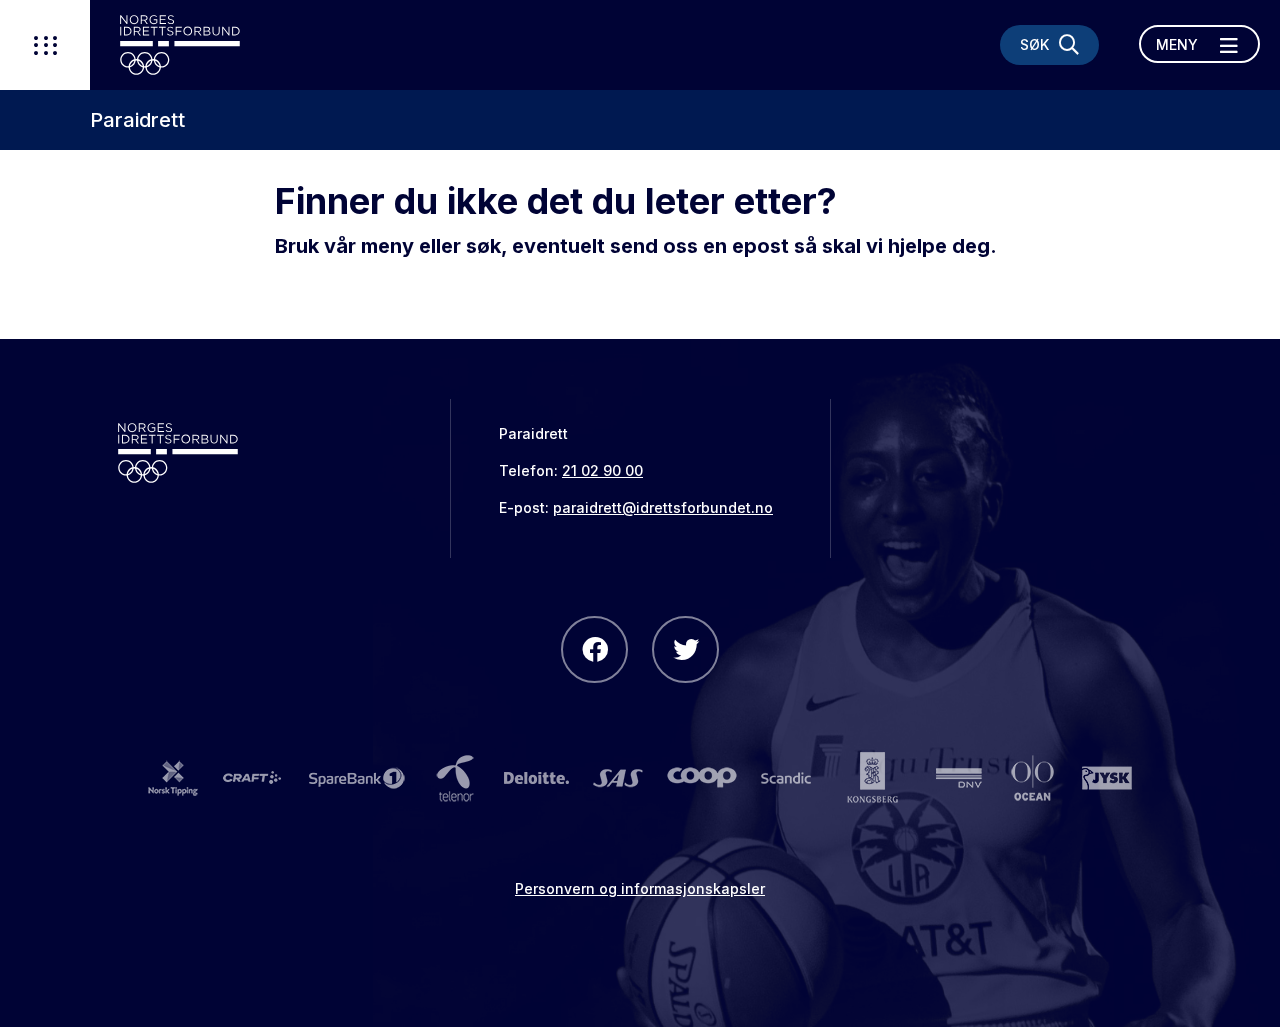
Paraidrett (137, 120)
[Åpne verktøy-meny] (45, 45)
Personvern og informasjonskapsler (640, 888)
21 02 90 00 (602, 470)
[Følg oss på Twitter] (685, 649)
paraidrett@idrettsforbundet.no (663, 507)
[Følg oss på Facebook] (594, 649)
